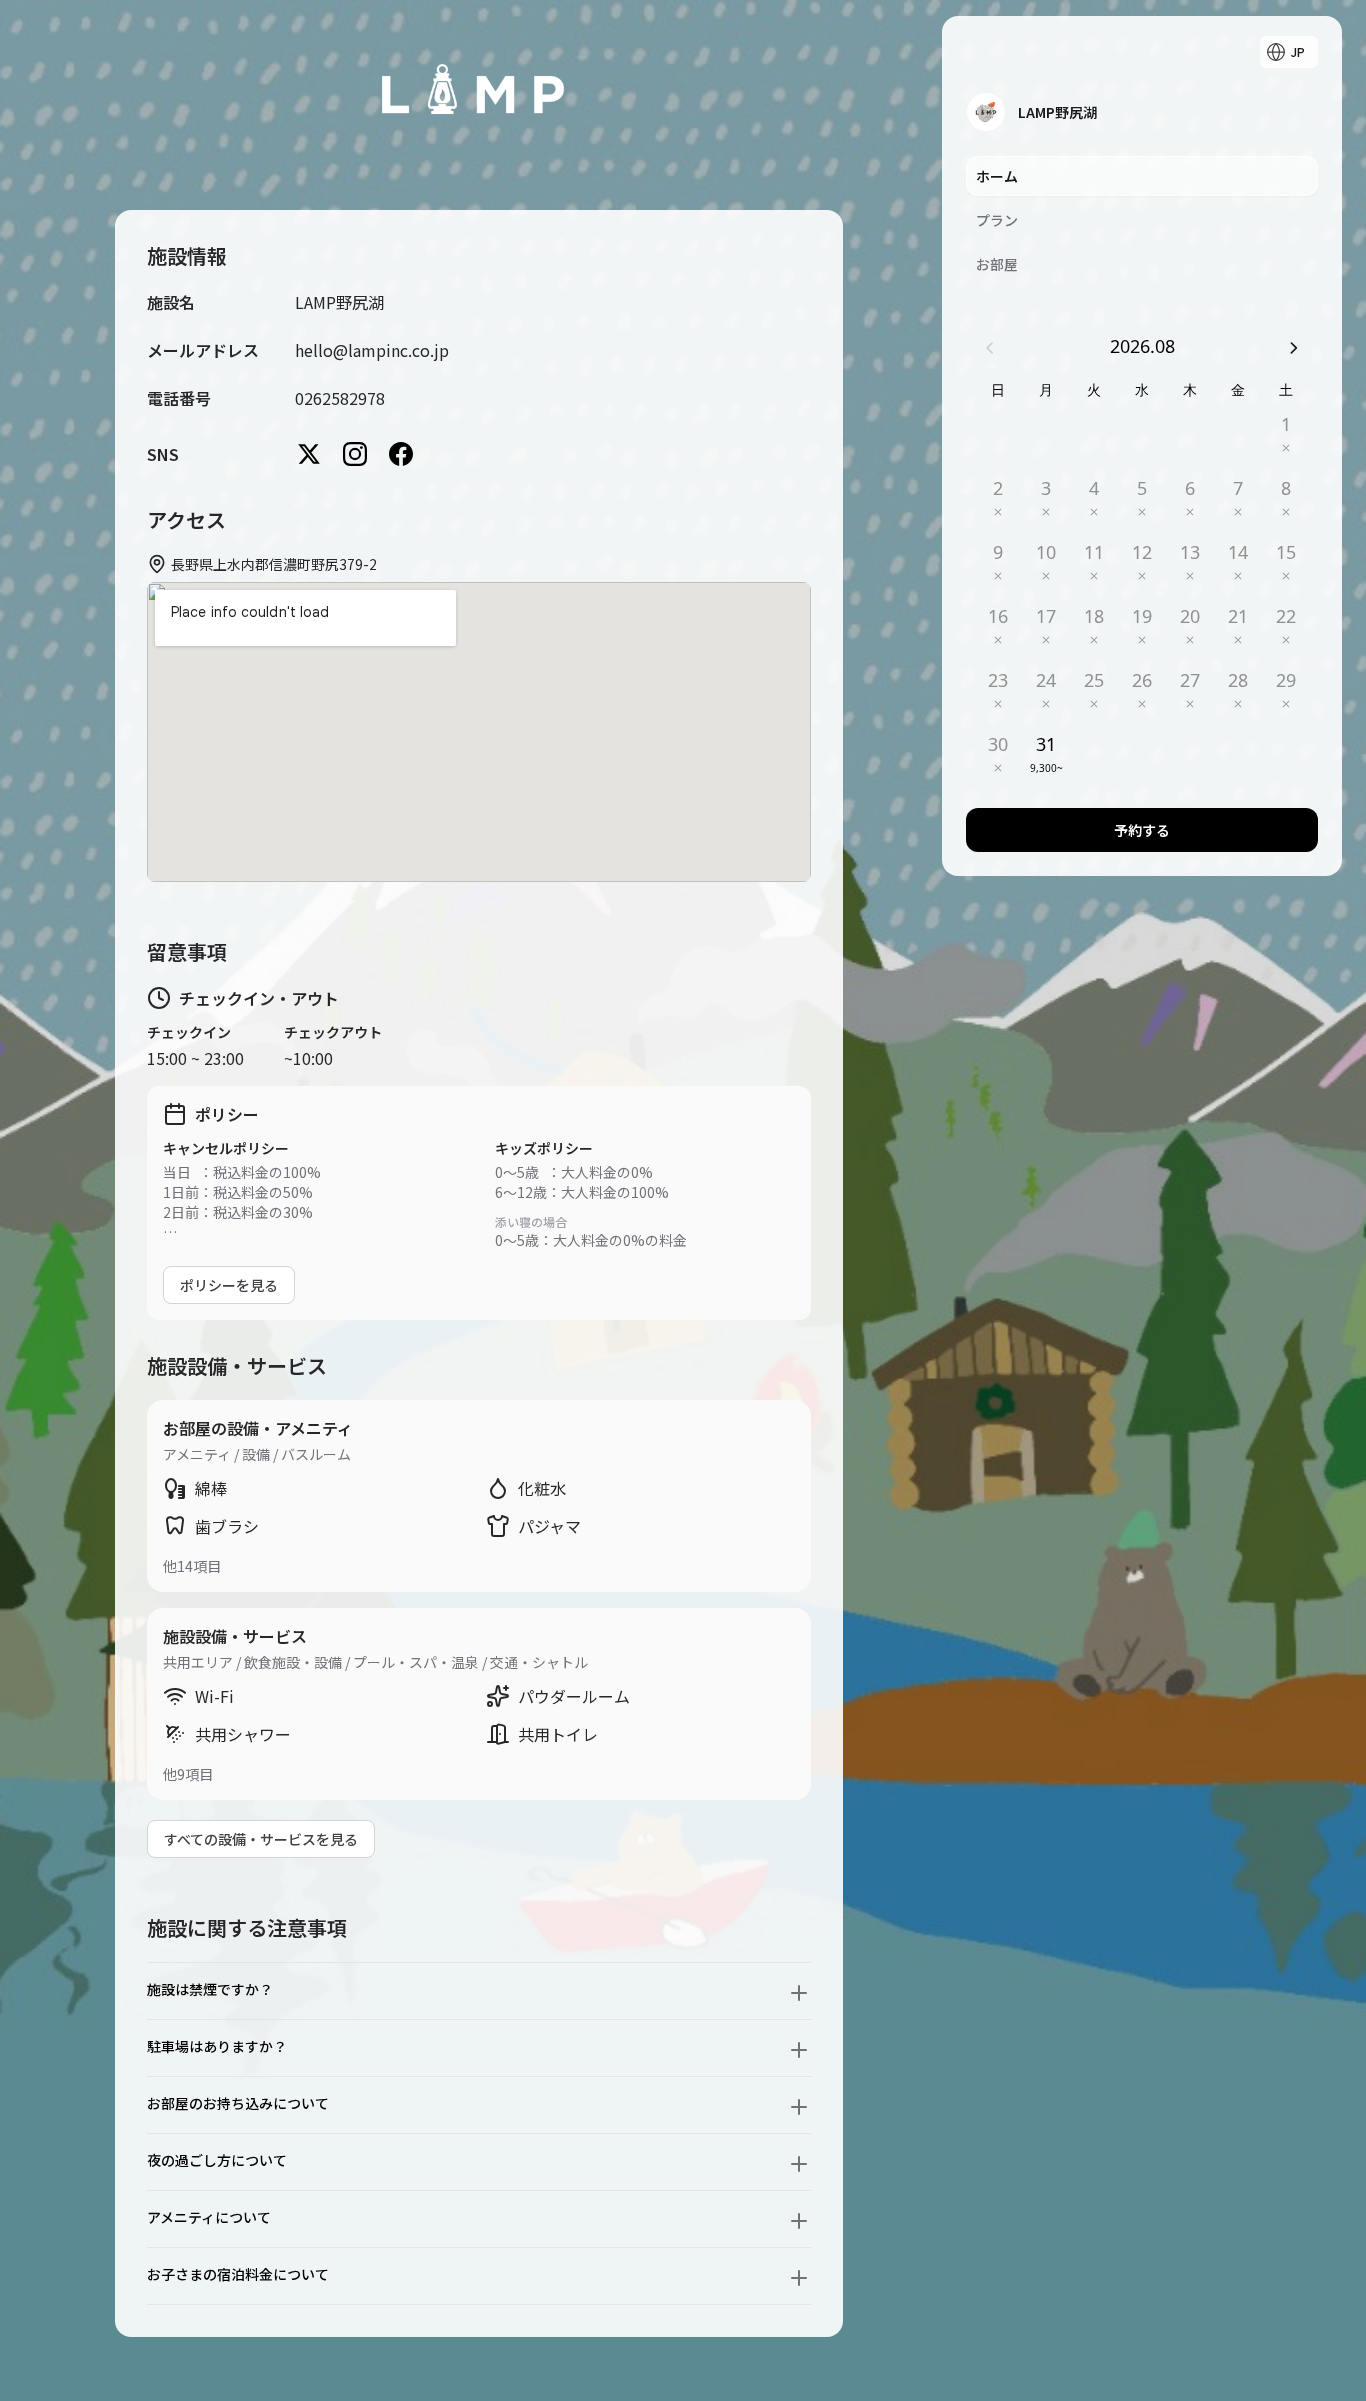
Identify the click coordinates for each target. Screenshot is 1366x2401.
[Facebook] (401, 454)
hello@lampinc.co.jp (372, 350)
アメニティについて (209, 2217)
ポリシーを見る (229, 1285)
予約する (1142, 830)
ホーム (997, 176)
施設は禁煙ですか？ (210, 1989)
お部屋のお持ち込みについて (238, 2103)
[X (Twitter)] (309, 454)
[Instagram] (355, 454)
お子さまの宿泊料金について (238, 2274)
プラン (997, 220)
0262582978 (340, 398)
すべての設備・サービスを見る (261, 1839)
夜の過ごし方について (217, 2160)
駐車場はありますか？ (217, 2046)
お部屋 (997, 264)
